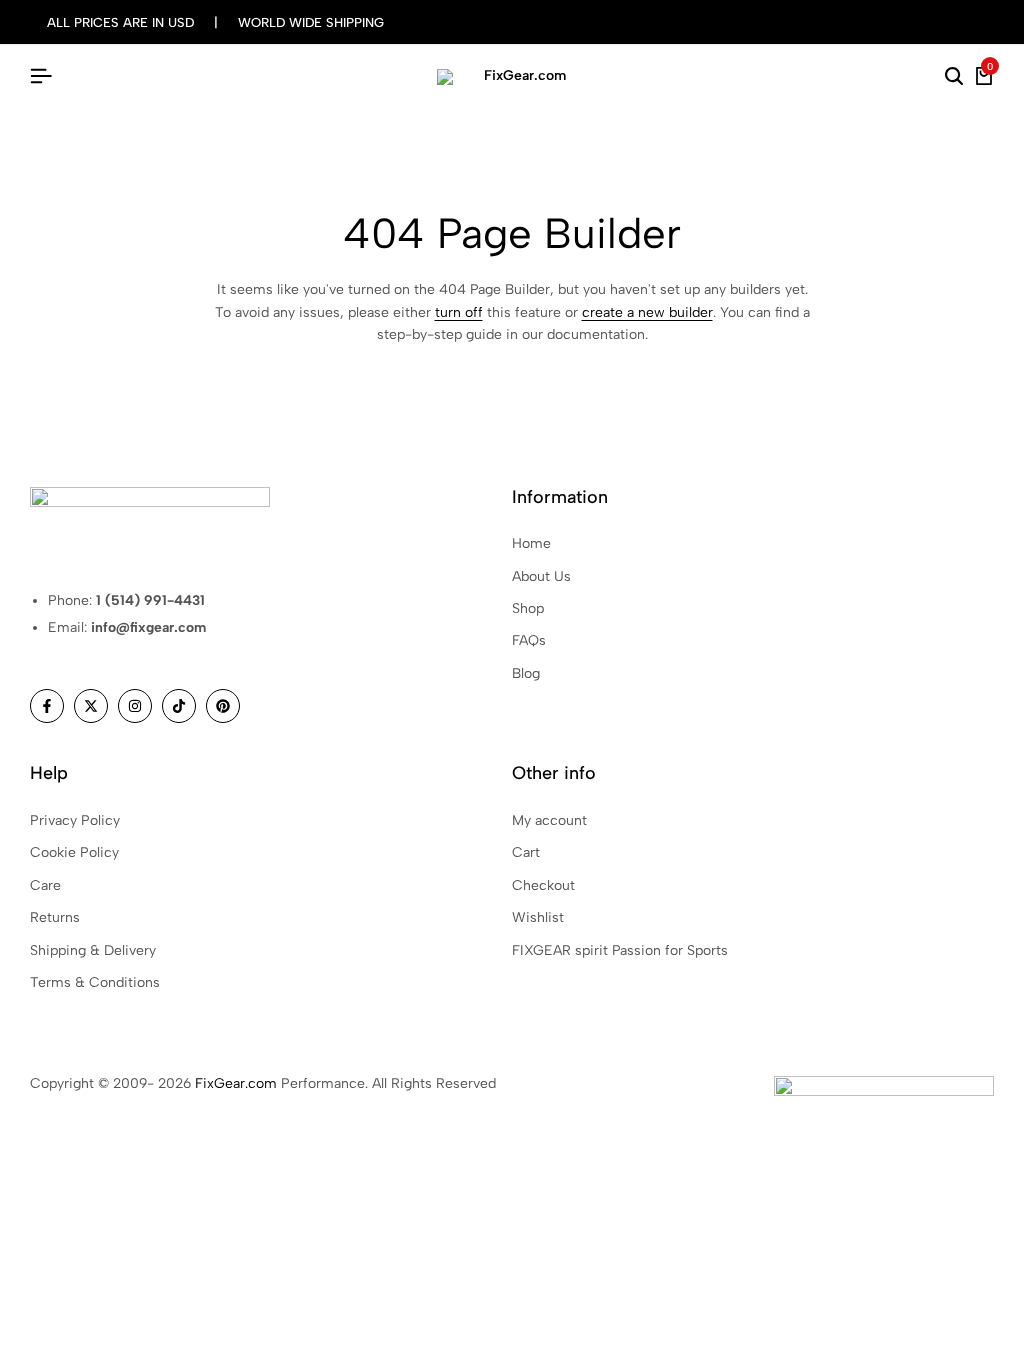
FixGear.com (236, 1083)
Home (531, 543)
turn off (459, 312)
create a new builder (647, 312)
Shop (528, 608)
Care (45, 885)
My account (549, 820)
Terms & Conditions (95, 982)
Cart (526, 852)
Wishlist (538, 917)
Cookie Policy (74, 852)
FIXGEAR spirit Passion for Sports (620, 950)
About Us (541, 576)
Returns (55, 917)
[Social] (47, 706)
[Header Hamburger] (41, 76)
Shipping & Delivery (93, 950)
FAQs (529, 640)
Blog (526, 673)
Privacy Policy (75, 820)
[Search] (954, 77)
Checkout (543, 885)
